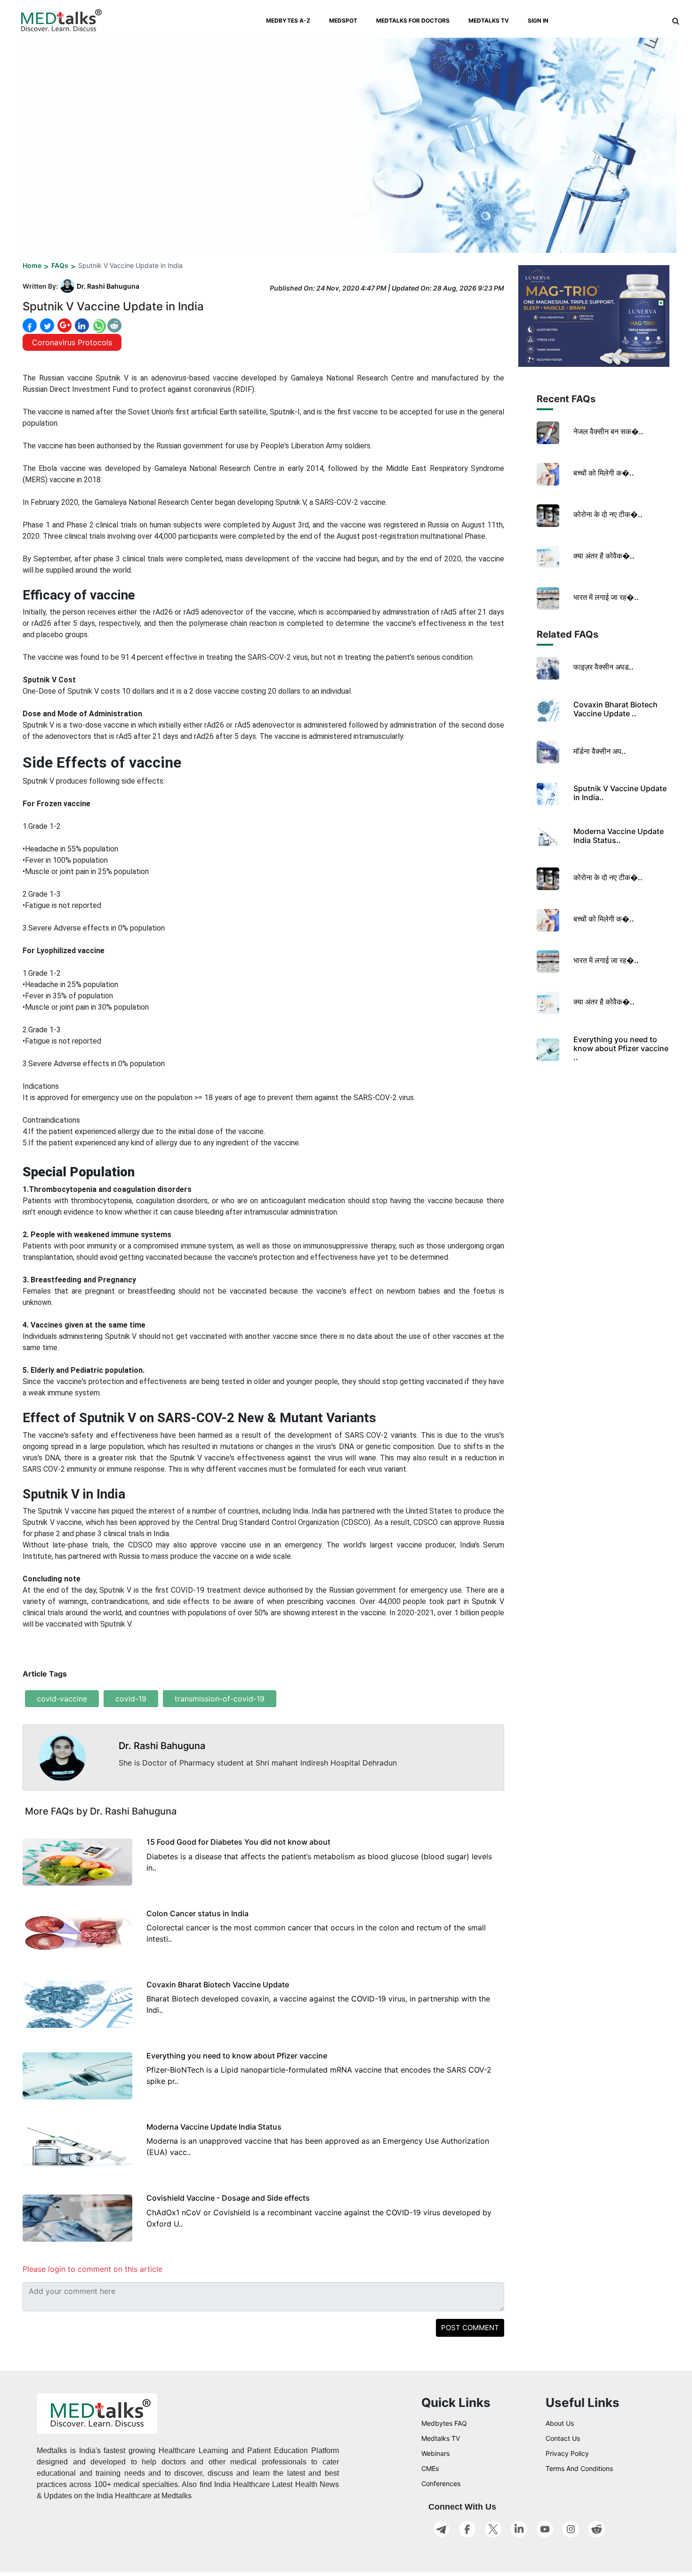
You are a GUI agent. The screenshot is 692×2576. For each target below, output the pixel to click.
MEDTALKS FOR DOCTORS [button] (413, 20)
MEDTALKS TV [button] (489, 20)
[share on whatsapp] (98, 326)
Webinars (435, 2453)
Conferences (441, 2483)
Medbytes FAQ (444, 2423)
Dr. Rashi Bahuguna (108, 286)
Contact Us (563, 2438)
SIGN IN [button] (538, 20)
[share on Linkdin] (81, 325)
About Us (560, 2423)
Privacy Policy (567, 2453)
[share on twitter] (46, 325)
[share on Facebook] (30, 326)
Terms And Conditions (579, 2468)
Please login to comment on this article (93, 2269)
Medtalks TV (441, 2438)
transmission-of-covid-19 (220, 1699)
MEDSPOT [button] (343, 20)
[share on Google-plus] (64, 325)
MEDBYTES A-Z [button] (288, 20)
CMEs (430, 2468)
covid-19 (131, 1699)
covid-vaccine (62, 1699)
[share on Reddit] (114, 325)
